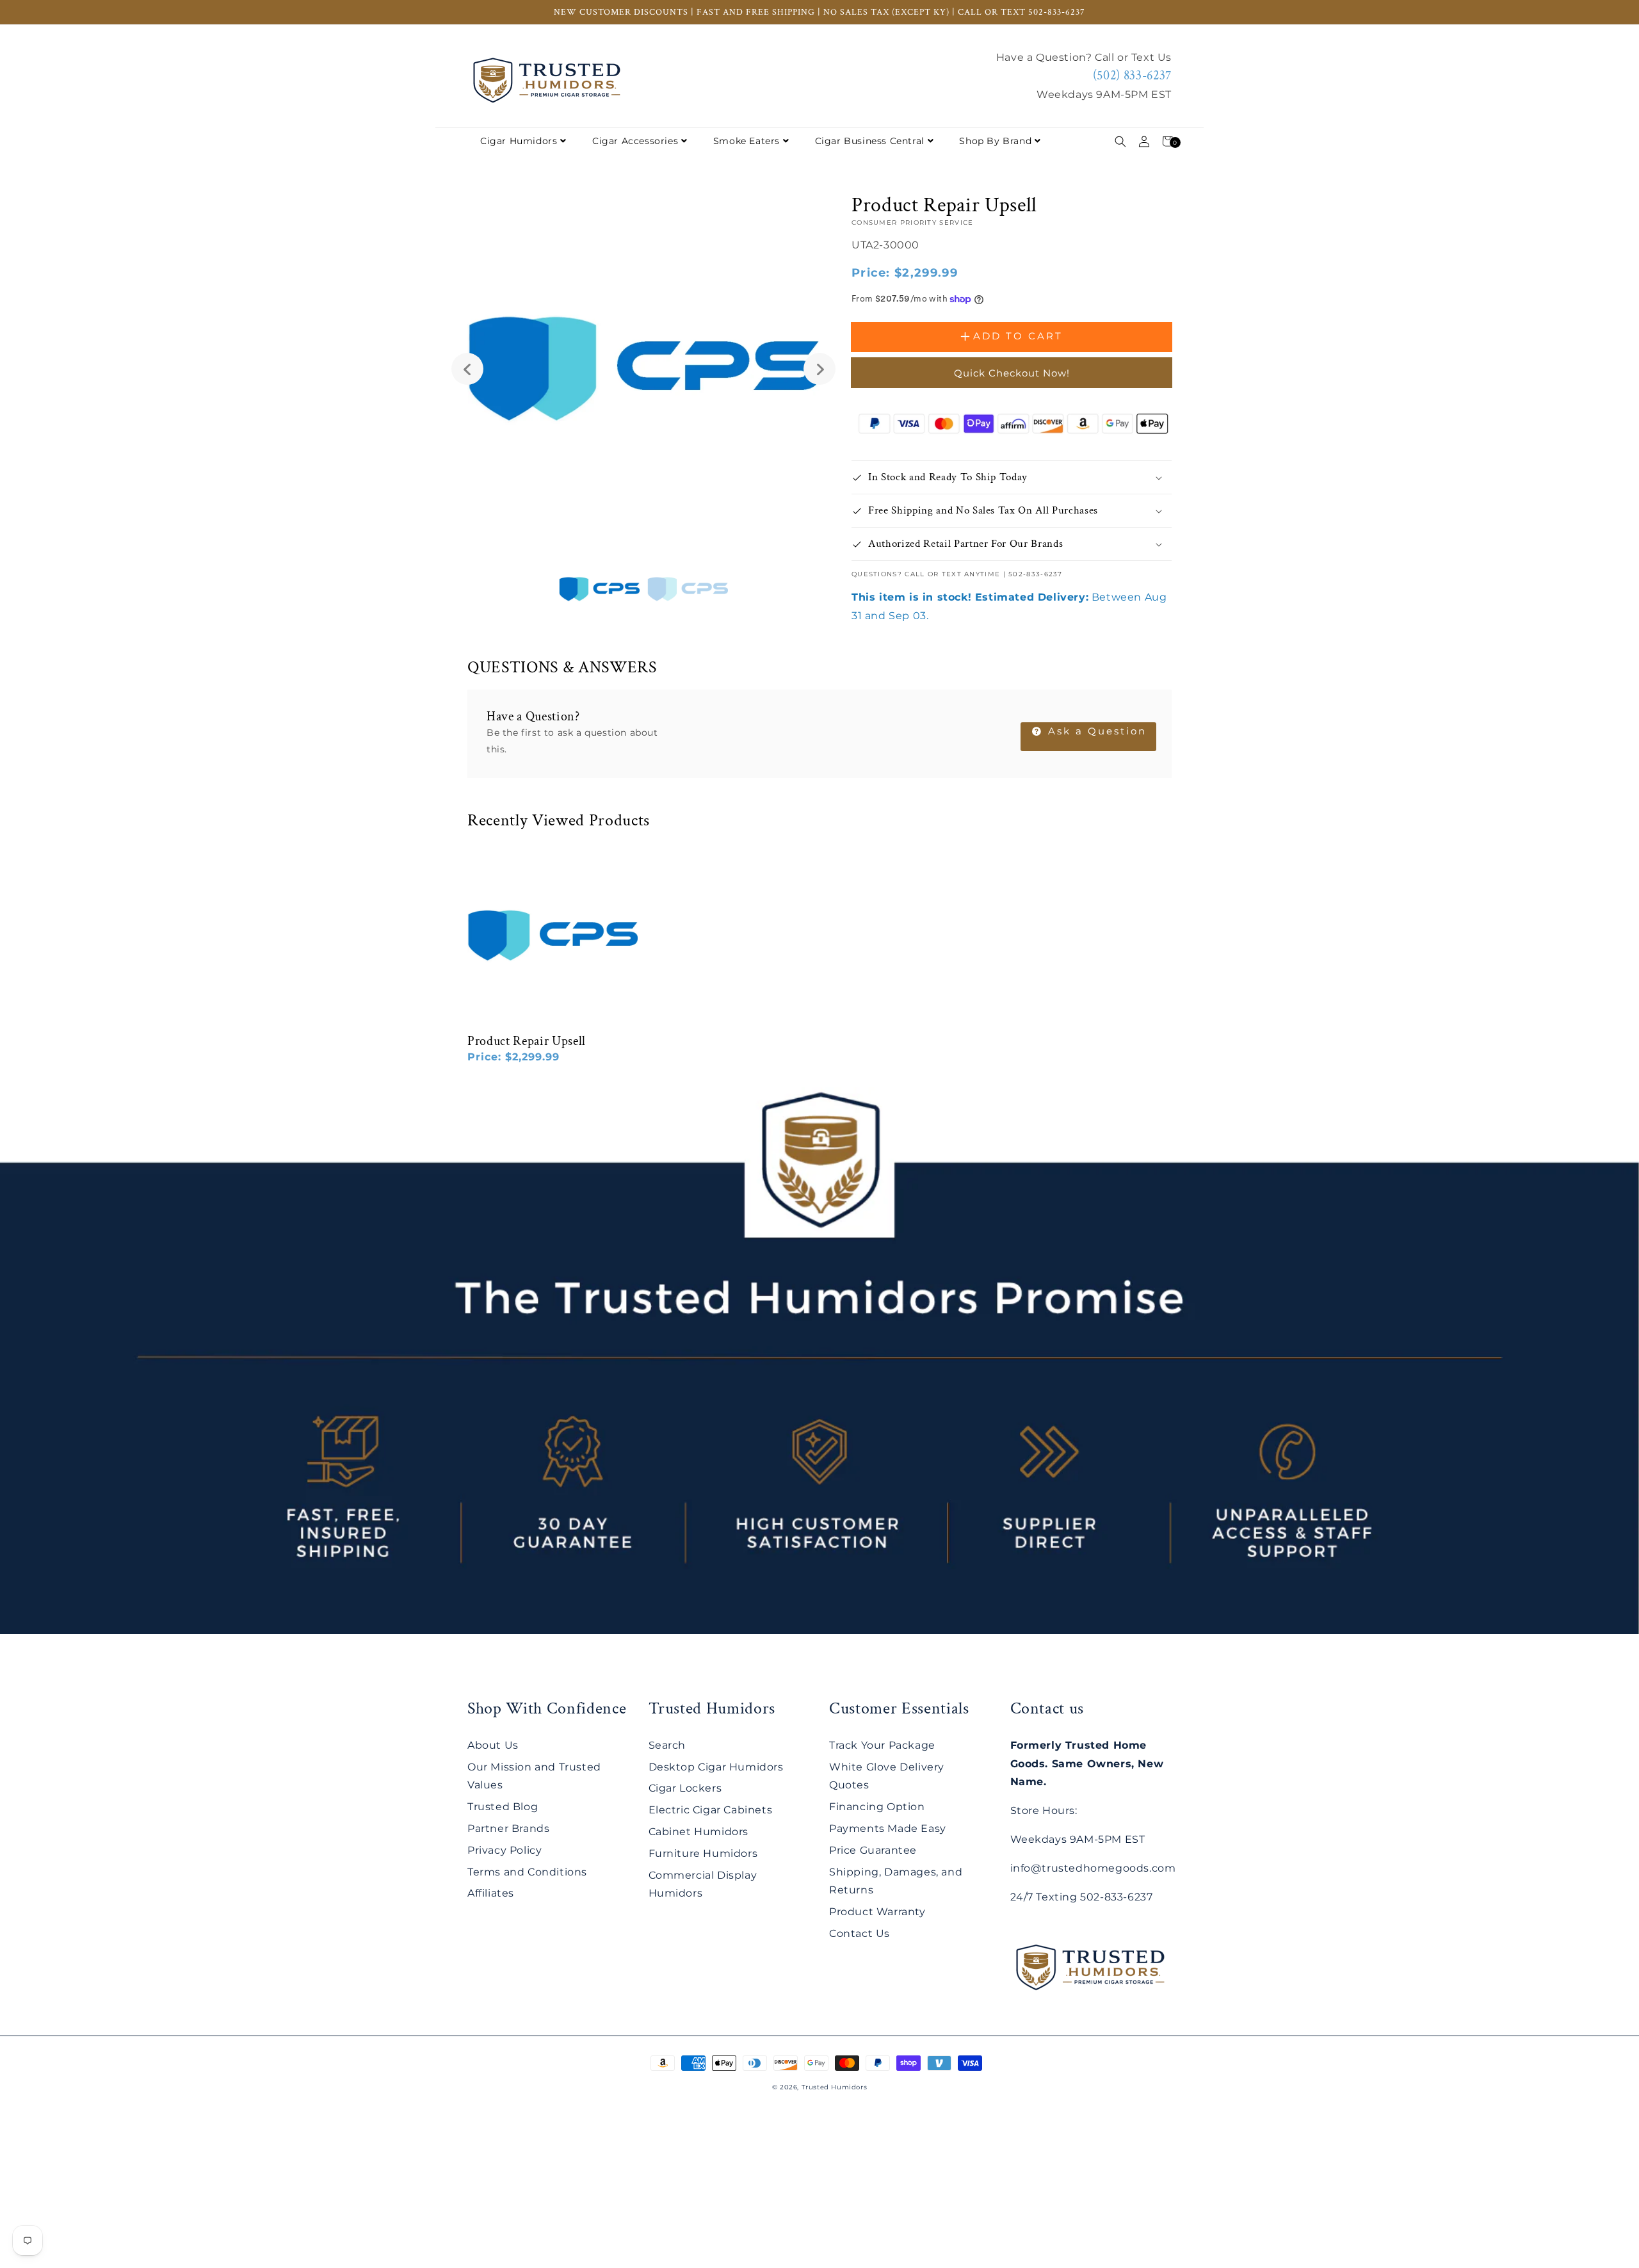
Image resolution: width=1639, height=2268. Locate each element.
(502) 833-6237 (1132, 76)
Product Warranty (877, 1912)
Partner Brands (508, 1828)
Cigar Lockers (685, 1788)
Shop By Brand (995, 141)
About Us (493, 1745)
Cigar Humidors (519, 141)
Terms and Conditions (527, 1872)
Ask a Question (1095, 731)
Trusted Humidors (835, 2087)
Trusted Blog (503, 1807)
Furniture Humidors (703, 1853)
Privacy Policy (505, 1850)
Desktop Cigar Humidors (716, 1767)
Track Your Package (882, 1745)
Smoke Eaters (747, 141)
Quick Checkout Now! (1012, 373)
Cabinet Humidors (699, 1832)
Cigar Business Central (870, 141)
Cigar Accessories (635, 141)
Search (667, 1745)
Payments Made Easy (888, 1828)
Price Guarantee (873, 1850)
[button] (1120, 141)
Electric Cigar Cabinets (711, 1810)
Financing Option (877, 1807)
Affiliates (491, 1893)
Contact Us (860, 1933)
